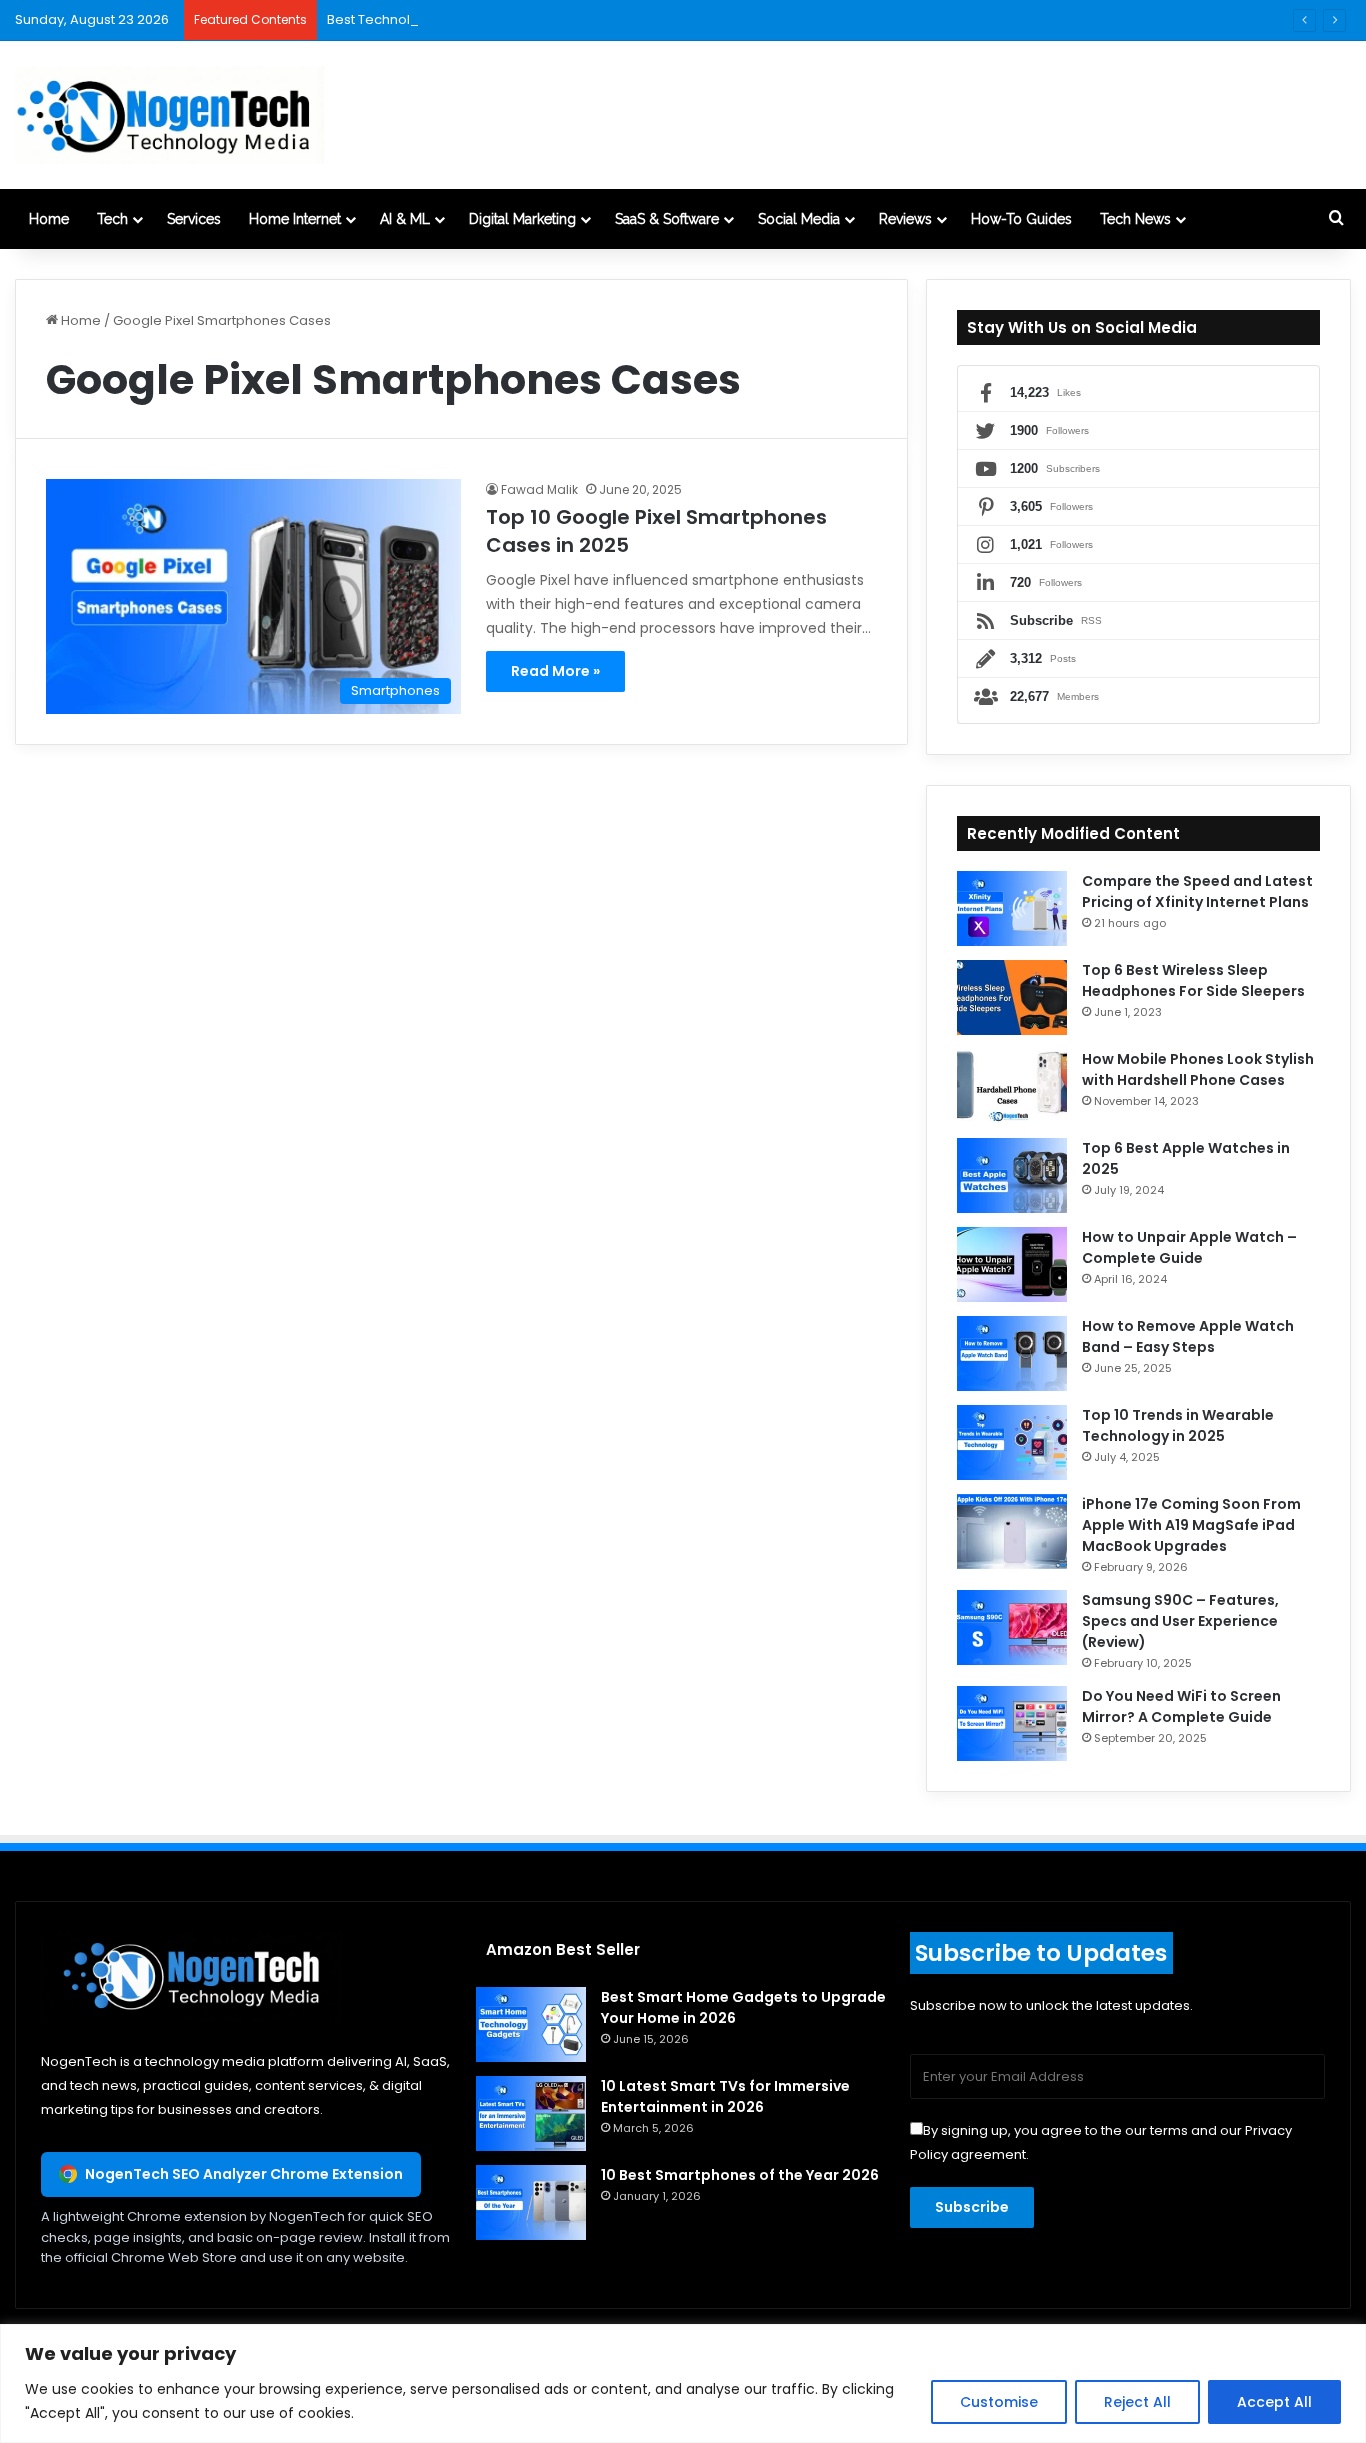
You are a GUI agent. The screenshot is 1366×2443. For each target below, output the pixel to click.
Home (49, 219)
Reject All (1137, 2402)
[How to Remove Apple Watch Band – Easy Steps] (1012, 1353)
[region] (683, 2383)
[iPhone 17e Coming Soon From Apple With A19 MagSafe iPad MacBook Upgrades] (1012, 1531)
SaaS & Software (667, 219)
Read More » (555, 671)
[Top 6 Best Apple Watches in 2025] (1012, 1175)
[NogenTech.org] (169, 115)
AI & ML (405, 219)
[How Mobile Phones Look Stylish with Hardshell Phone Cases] (1012, 1086)
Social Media (799, 219)
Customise (999, 2402)
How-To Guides (1021, 219)
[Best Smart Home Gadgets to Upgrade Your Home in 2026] (531, 2024)
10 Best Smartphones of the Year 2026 (740, 2175)
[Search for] (1336, 219)
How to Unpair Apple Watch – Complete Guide (1189, 1247)
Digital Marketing (522, 219)
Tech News (1135, 219)
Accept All (1274, 2402)
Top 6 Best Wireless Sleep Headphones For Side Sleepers (1193, 980)
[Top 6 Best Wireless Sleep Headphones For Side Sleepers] (1012, 997)
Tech (112, 219)
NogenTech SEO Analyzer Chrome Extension (244, 2174)
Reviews (905, 219)
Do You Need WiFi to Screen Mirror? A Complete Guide (1181, 1706)
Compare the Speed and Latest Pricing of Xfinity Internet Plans (1197, 891)
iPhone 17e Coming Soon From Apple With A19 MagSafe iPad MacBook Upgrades (1191, 1525)
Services (194, 219)
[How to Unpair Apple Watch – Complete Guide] (1012, 1264)
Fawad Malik (539, 489)
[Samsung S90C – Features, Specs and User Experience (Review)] (1012, 1627)
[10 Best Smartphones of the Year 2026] (531, 2202)
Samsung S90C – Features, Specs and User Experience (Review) (1180, 1621)
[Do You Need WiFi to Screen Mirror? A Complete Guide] (1012, 1723)
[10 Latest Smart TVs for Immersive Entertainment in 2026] (531, 2113)
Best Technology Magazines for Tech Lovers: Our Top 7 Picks (521, 19)
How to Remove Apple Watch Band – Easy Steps (1188, 1336)
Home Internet (295, 219)
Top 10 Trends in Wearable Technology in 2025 (1178, 1425)
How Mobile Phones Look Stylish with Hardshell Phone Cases (1198, 1069)
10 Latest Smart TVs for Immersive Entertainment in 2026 (725, 2096)
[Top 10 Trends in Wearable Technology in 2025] (1012, 1442)
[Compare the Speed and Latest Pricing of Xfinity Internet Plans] (1012, 908)
